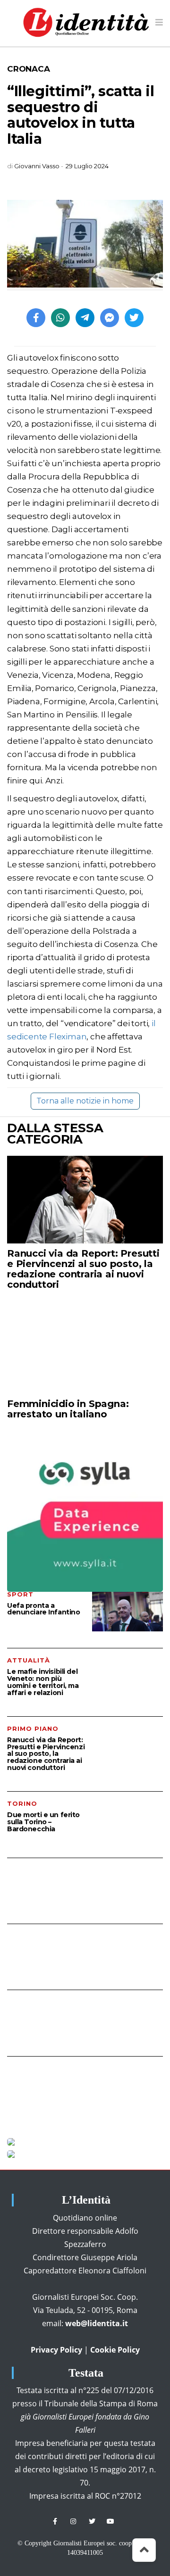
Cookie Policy (115, 2350)
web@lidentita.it (97, 2323)
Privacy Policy (56, 2350)
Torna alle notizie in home (85, 1101)
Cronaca (29, 69)
